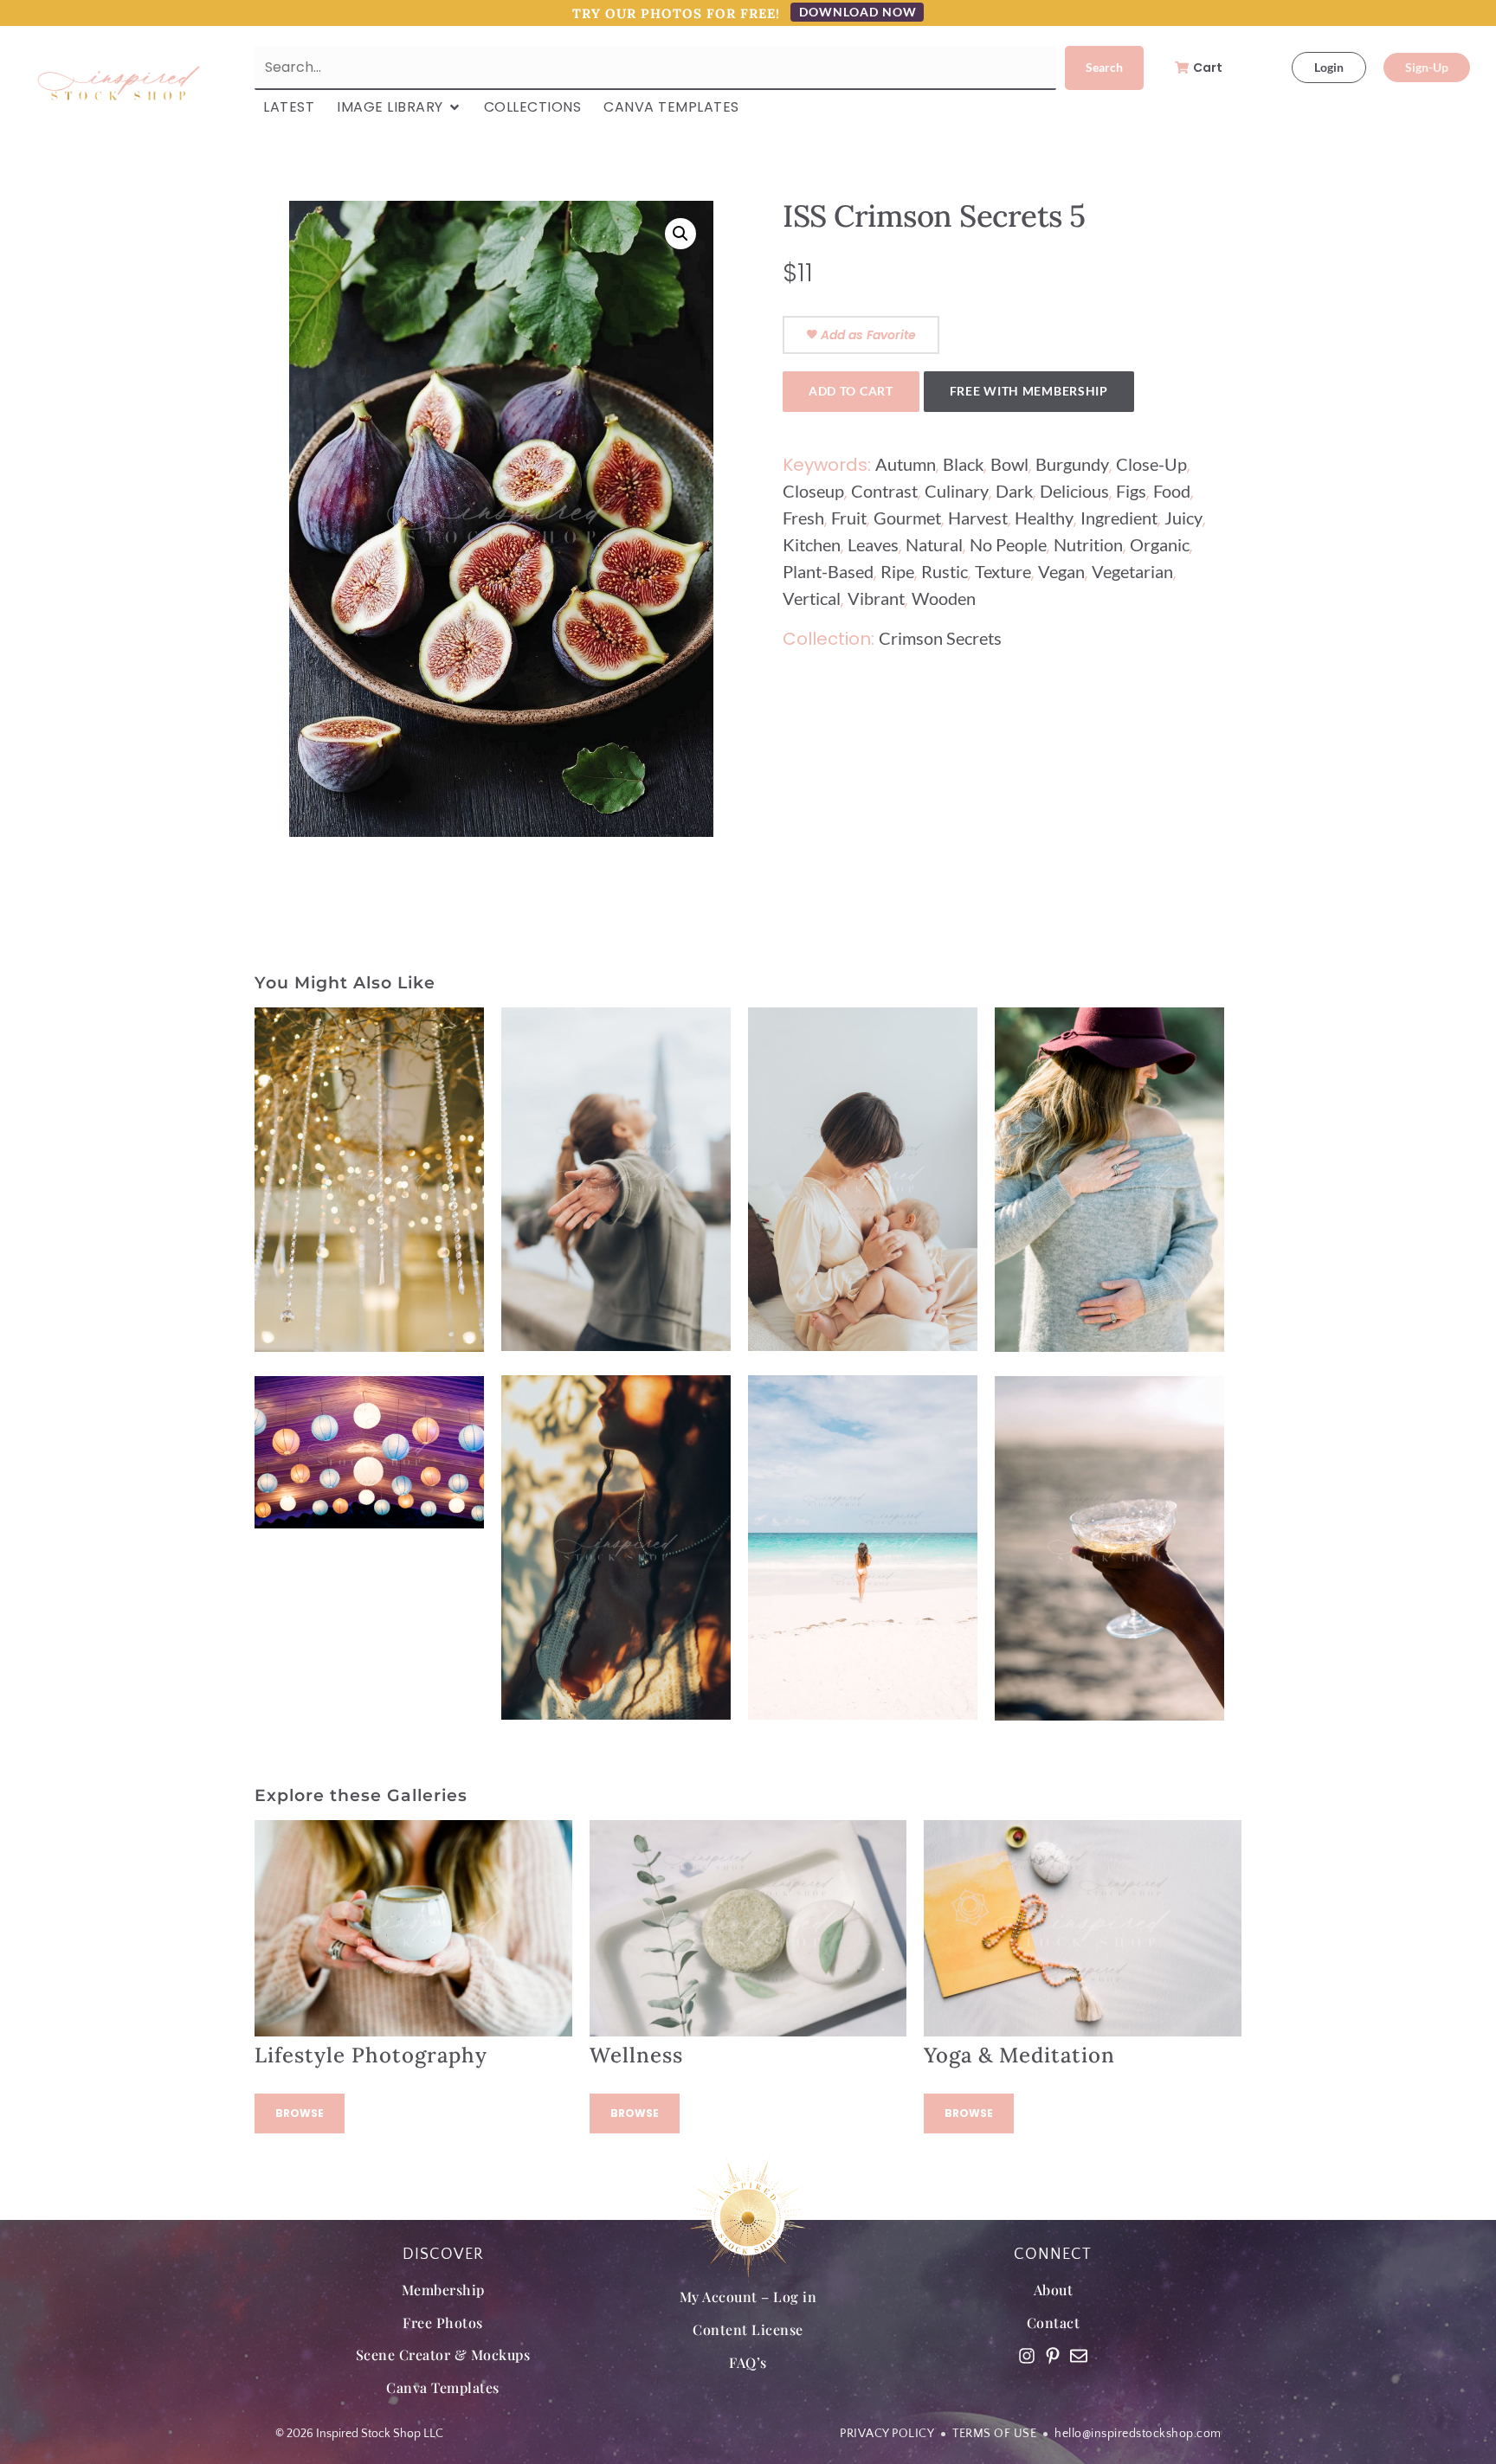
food (1172, 491)
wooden (944, 598)
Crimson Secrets (940, 638)
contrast (884, 491)
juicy (1183, 518)
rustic (945, 571)
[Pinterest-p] (1053, 2356)
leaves (873, 544)
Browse (300, 2113)
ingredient (1119, 518)
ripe (897, 571)
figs (1131, 491)
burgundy (1072, 464)
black (963, 464)
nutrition (1088, 544)
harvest (978, 518)
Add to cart (851, 391)
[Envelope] (1079, 2356)
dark (1014, 491)
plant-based (828, 571)
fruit (849, 518)
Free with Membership (1029, 391)
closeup (813, 491)
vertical (812, 598)
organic (1160, 544)
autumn (906, 464)
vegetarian (1132, 571)
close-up (1151, 464)
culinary (957, 491)
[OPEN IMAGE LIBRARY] (455, 107)
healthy (1044, 518)
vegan (1061, 571)
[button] (680, 234)
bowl (1009, 464)
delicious (1074, 491)
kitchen (812, 544)
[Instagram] (1027, 2356)
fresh (803, 518)
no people (1008, 544)
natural (934, 544)
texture (1003, 571)
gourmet (907, 518)
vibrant (876, 598)
